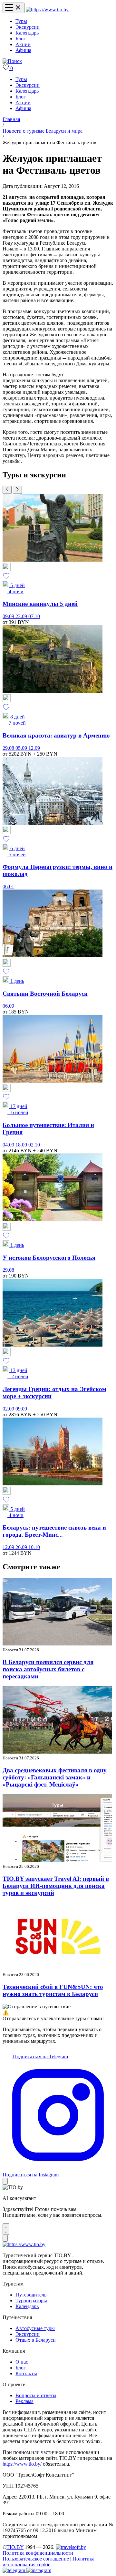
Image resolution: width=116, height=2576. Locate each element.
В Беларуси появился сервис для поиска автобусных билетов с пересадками (48, 1669)
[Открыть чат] (6, 2229)
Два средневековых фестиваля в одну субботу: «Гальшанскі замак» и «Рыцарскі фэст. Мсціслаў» (55, 1777)
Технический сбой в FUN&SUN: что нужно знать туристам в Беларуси (53, 1990)
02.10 (34, 1145)
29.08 (9, 748)
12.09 (34, 748)
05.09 (22, 748)
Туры (21, 21)
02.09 (9, 1409)
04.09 (9, 1145)
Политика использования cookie (48, 2562)
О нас (22, 2362)
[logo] (47, 10)
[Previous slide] (7, 490)
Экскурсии (28, 27)
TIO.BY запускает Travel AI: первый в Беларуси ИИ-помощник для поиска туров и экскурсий (56, 1886)
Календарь (27, 33)
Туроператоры (31, 2301)
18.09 (22, 1145)
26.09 (22, 1547)
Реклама (24, 2401)
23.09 (22, 616)
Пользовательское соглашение (36, 2559)
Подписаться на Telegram (40, 2057)
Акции (23, 44)
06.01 (8, 886)
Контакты (26, 2373)
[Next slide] (17, 490)
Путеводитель (31, 2295)
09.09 (9, 616)
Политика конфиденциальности (38, 2553)
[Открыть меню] (14, 8)
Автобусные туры (35, 2328)
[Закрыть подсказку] (5, 2181)
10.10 (34, 1547)
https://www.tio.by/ (22, 2464)
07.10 (34, 616)
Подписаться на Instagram (31, 2175)
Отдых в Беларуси (36, 2340)
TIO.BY (15, 2547)
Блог (21, 39)
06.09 (8, 1006)
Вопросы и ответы (36, 2395)
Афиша (23, 50)
